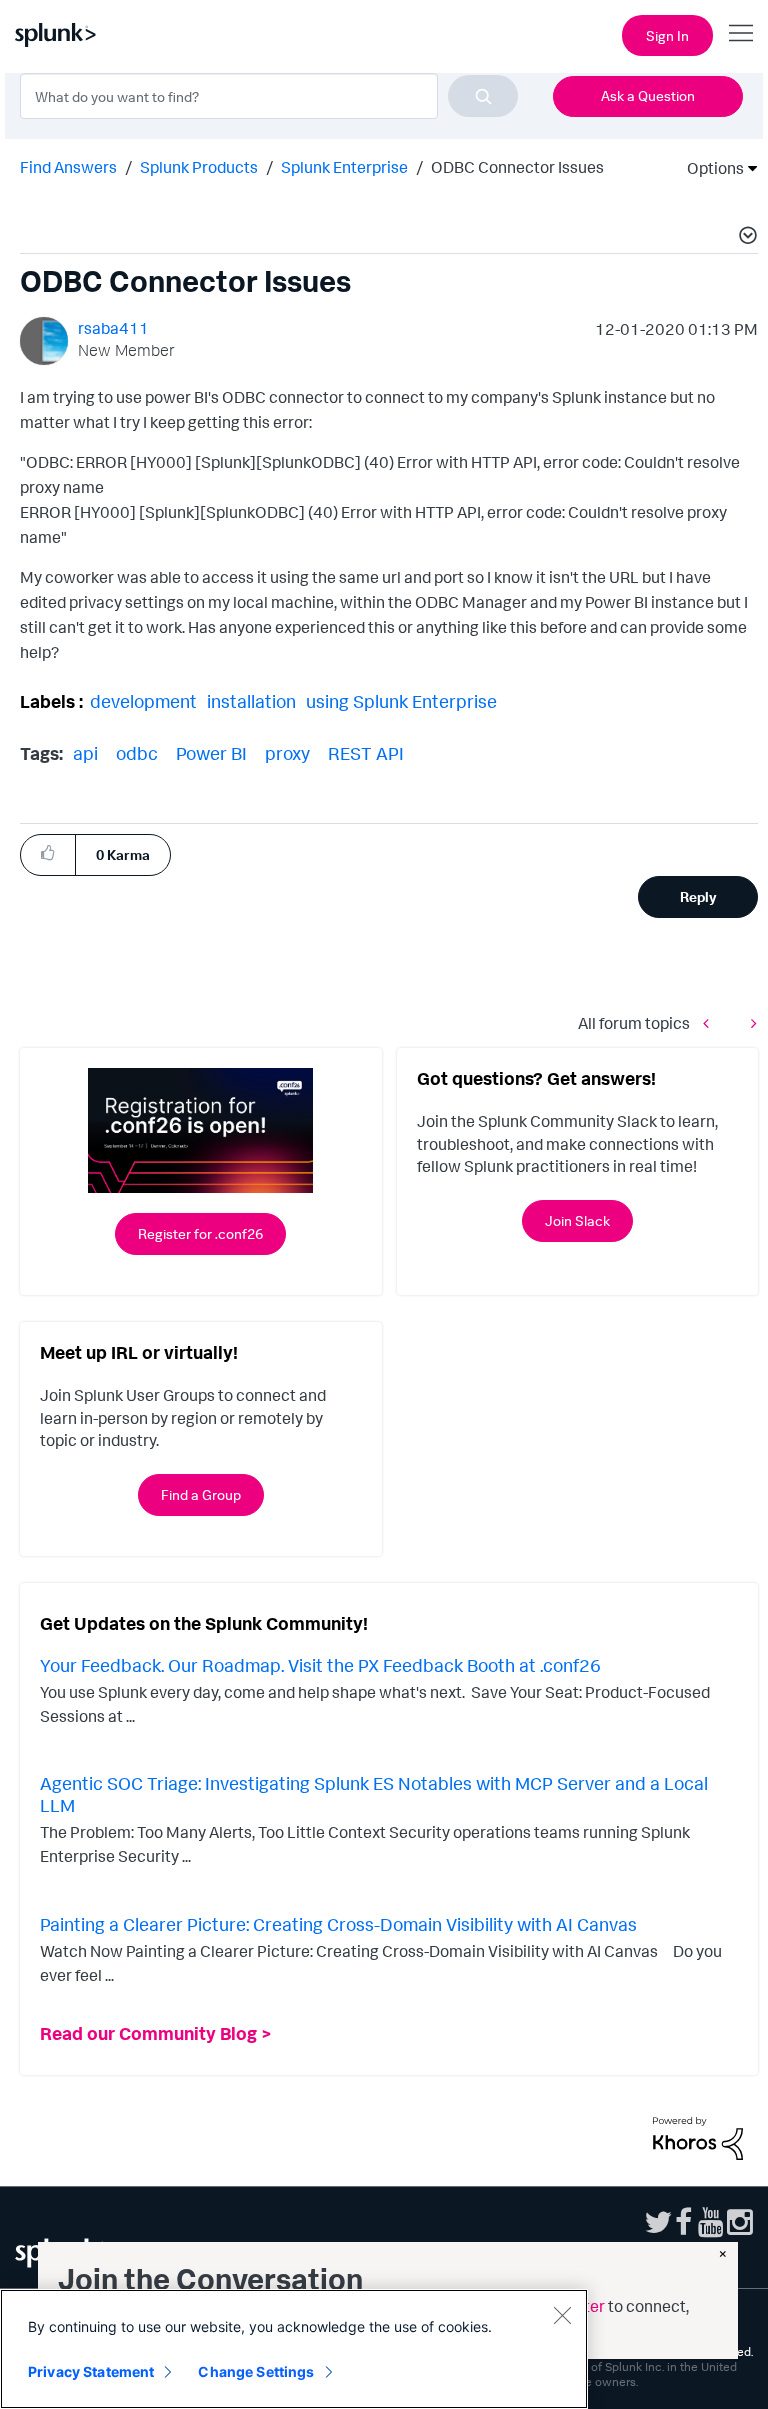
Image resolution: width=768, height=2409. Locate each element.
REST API (366, 753)
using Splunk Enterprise (401, 701)
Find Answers (68, 167)
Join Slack (577, 1220)
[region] (294, 2349)
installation (251, 701)
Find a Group (201, 1494)
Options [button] (709, 168)
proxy (287, 753)
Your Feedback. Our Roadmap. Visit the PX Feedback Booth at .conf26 (320, 1665)
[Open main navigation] (741, 33)
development (143, 701)
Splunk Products (199, 167)
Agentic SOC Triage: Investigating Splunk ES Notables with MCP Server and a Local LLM (374, 1794)
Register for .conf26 (200, 1233)
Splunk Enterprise (344, 167)
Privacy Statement (91, 2371)
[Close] (562, 2315)
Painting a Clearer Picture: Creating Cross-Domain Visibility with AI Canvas (338, 1924)
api (85, 753)
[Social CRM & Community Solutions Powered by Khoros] (698, 2136)
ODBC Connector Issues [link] (517, 167)
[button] (745, 238)
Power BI (211, 753)
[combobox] (269, 96)
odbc (137, 753)
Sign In (667, 35)
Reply (698, 896)
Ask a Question (648, 95)
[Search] (483, 96)
